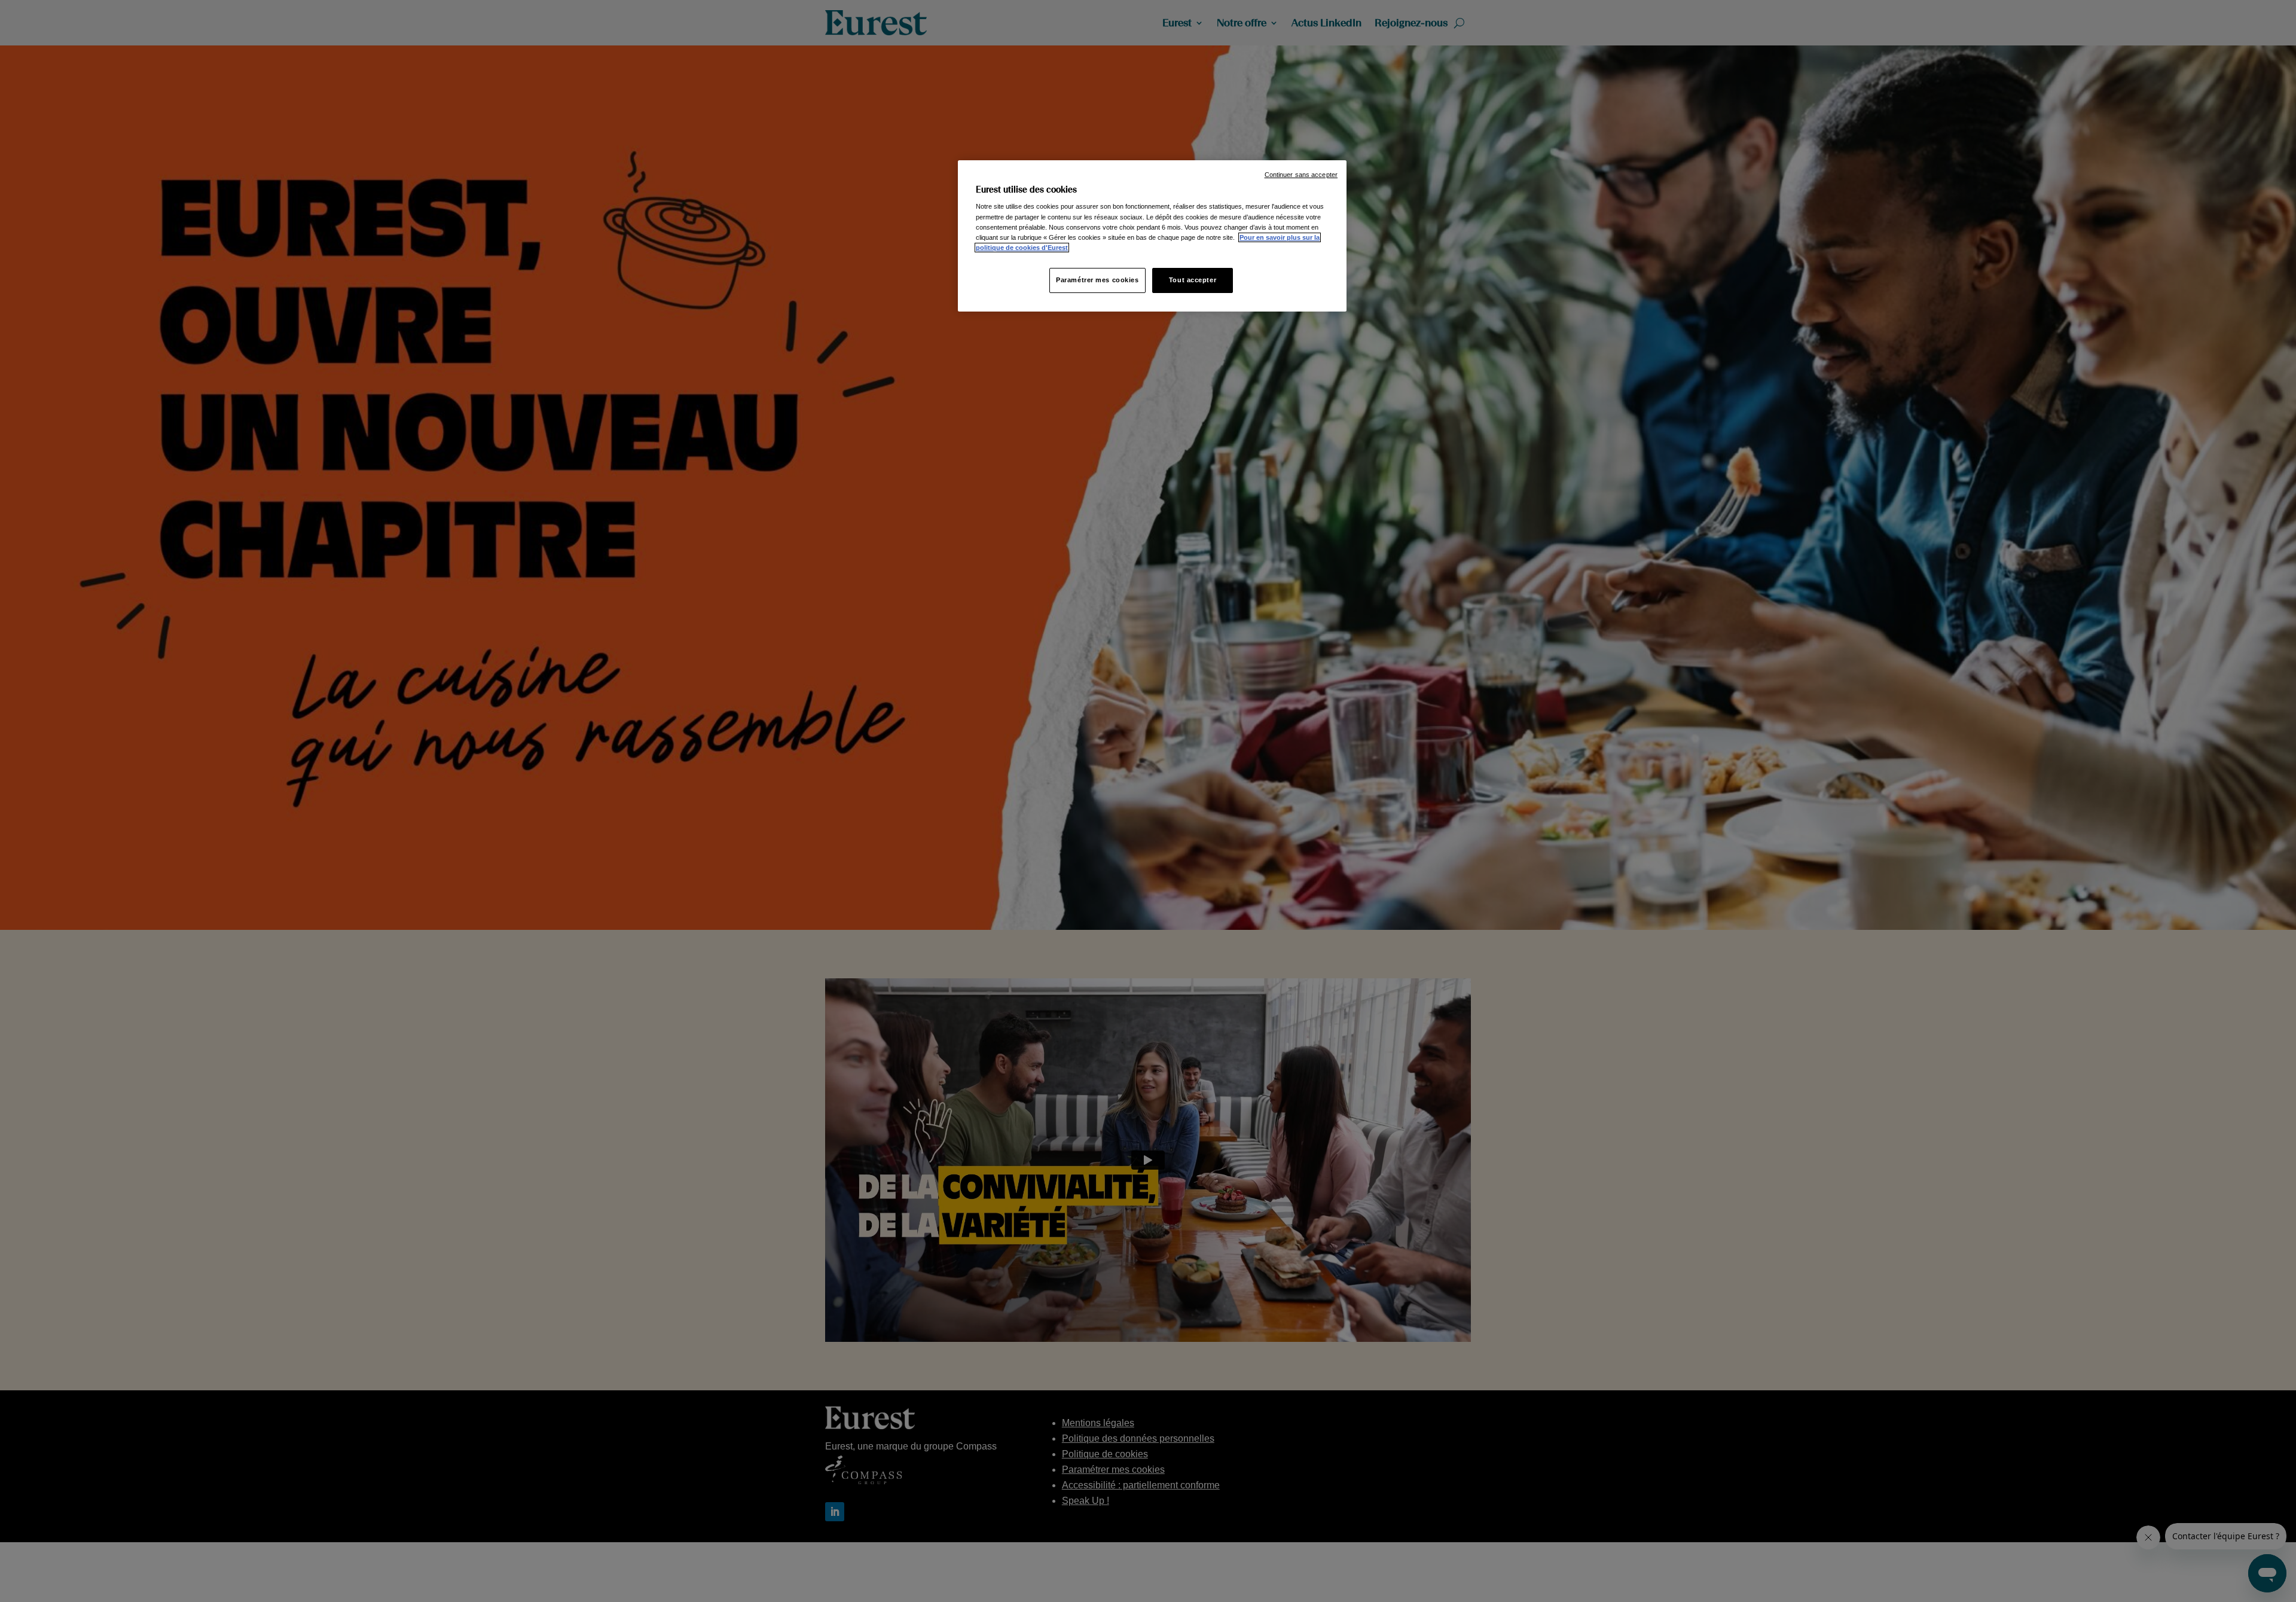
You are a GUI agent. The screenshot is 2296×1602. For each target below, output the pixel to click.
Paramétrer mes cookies (1097, 280)
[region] (1152, 236)
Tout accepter (1193, 280)
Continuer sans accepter (1301, 175)
